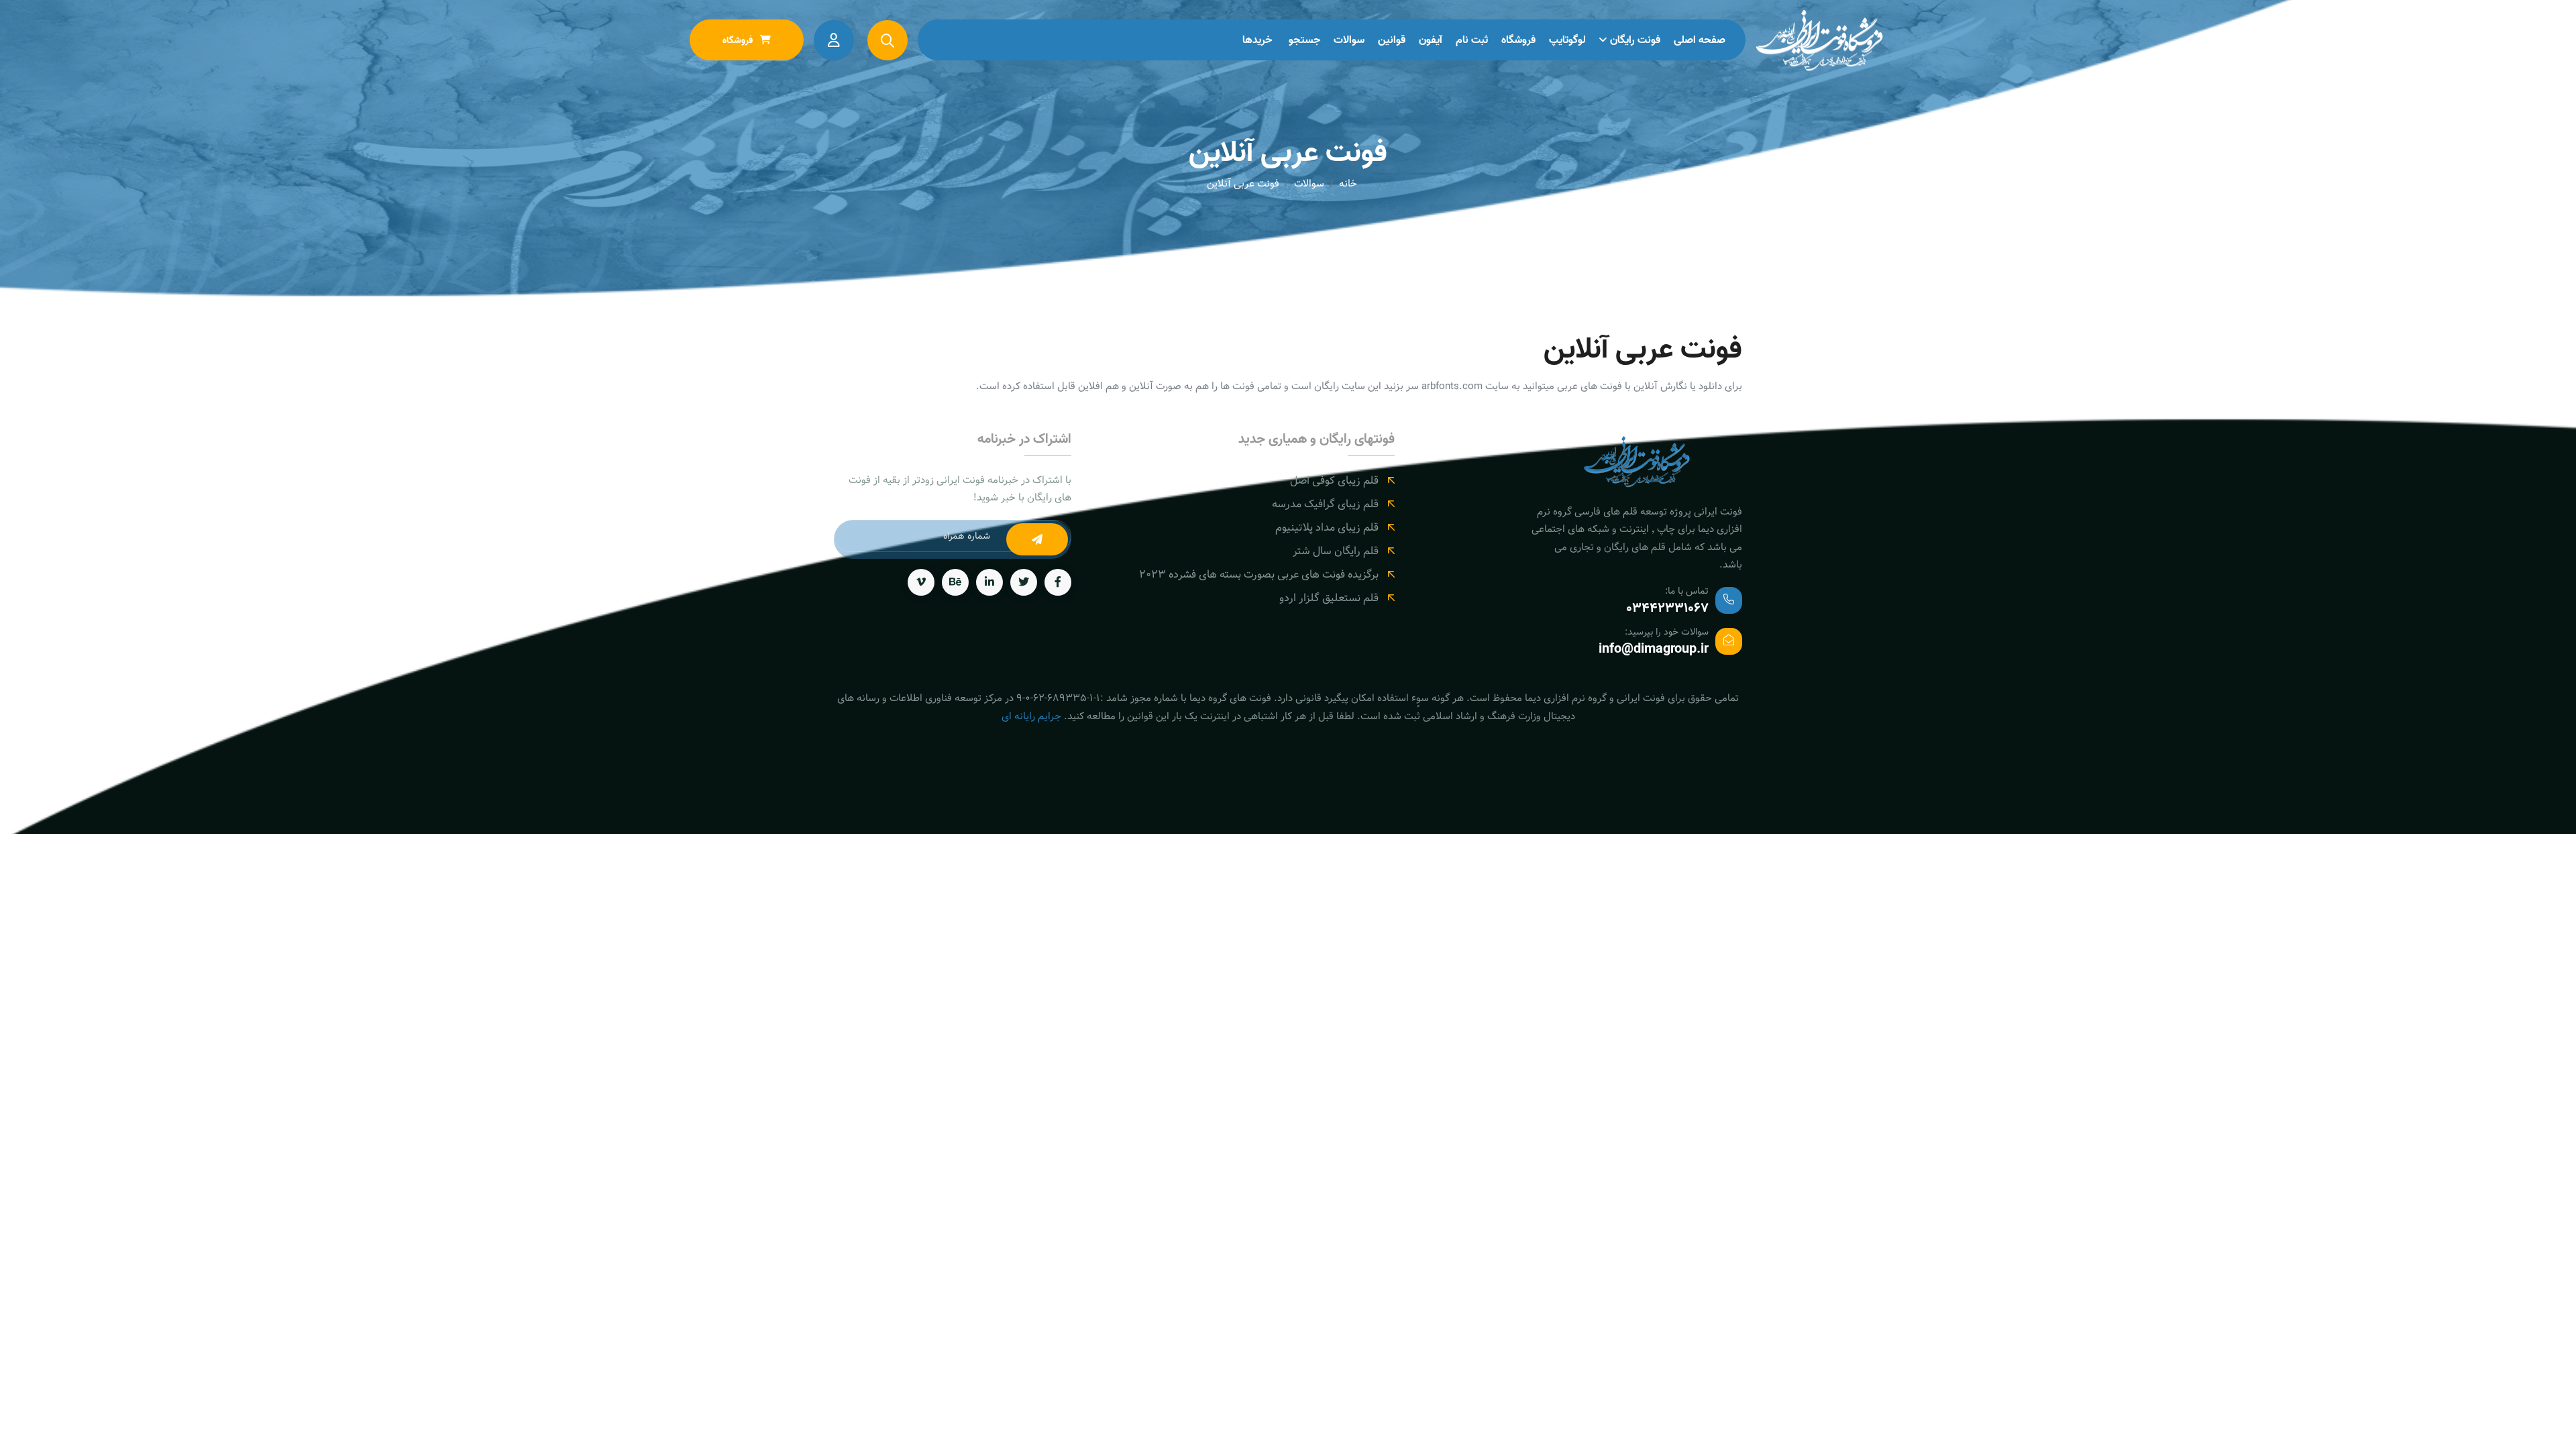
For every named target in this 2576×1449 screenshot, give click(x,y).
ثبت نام (1472, 40)
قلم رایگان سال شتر (1336, 551)
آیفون (1431, 40)
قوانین (1392, 40)
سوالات (1349, 40)
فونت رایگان (1635, 40)
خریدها (1257, 40)
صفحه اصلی (1700, 40)
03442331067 (1667, 608)
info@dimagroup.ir (1654, 649)
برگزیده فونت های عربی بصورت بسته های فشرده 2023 (1259, 575)
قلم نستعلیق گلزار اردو (1329, 598)
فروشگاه (1518, 40)
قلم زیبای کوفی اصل (1334, 481)
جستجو (1304, 40)
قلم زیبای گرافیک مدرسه (1325, 504)
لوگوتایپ (1567, 40)
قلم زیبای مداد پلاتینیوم (1327, 528)
